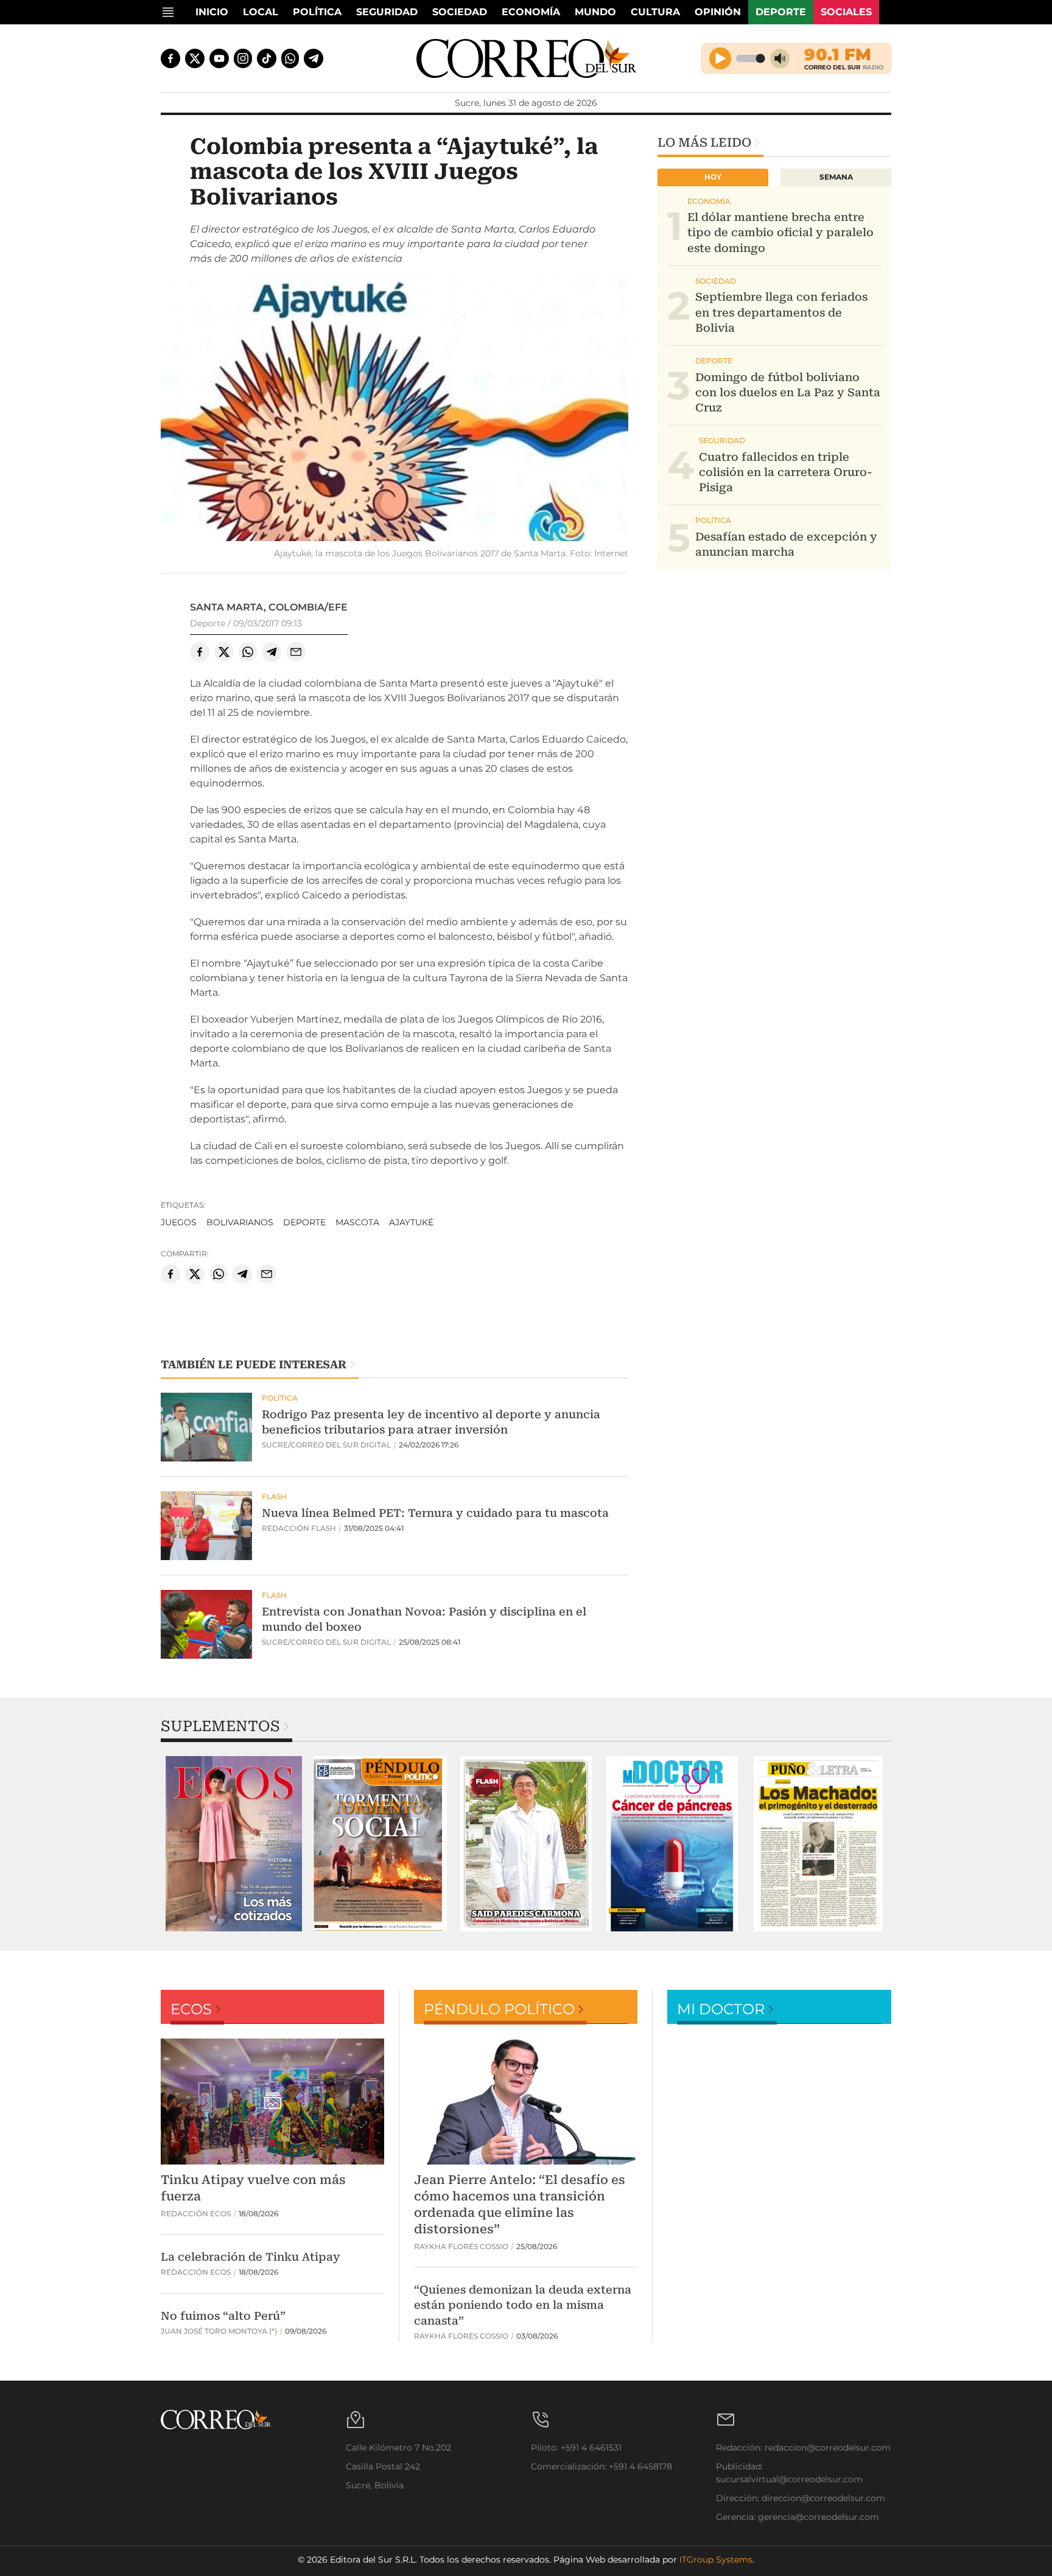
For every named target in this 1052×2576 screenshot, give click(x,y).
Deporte (781, 12)
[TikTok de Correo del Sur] (267, 58)
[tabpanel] (234, 1844)
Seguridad (387, 12)
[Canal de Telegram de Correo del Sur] (314, 58)
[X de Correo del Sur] (195, 58)
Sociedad (460, 12)
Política (317, 12)
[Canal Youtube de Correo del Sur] (219, 58)
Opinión (718, 12)
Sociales (846, 12)
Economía (531, 12)
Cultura (655, 12)
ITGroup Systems (716, 2560)
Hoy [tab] (713, 177)
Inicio (212, 12)
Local (261, 12)
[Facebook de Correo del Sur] (170, 58)
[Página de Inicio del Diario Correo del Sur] (526, 58)
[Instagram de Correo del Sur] (243, 58)
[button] (394, 411)
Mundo (595, 12)
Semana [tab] (836, 177)
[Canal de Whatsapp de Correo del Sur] (290, 58)
